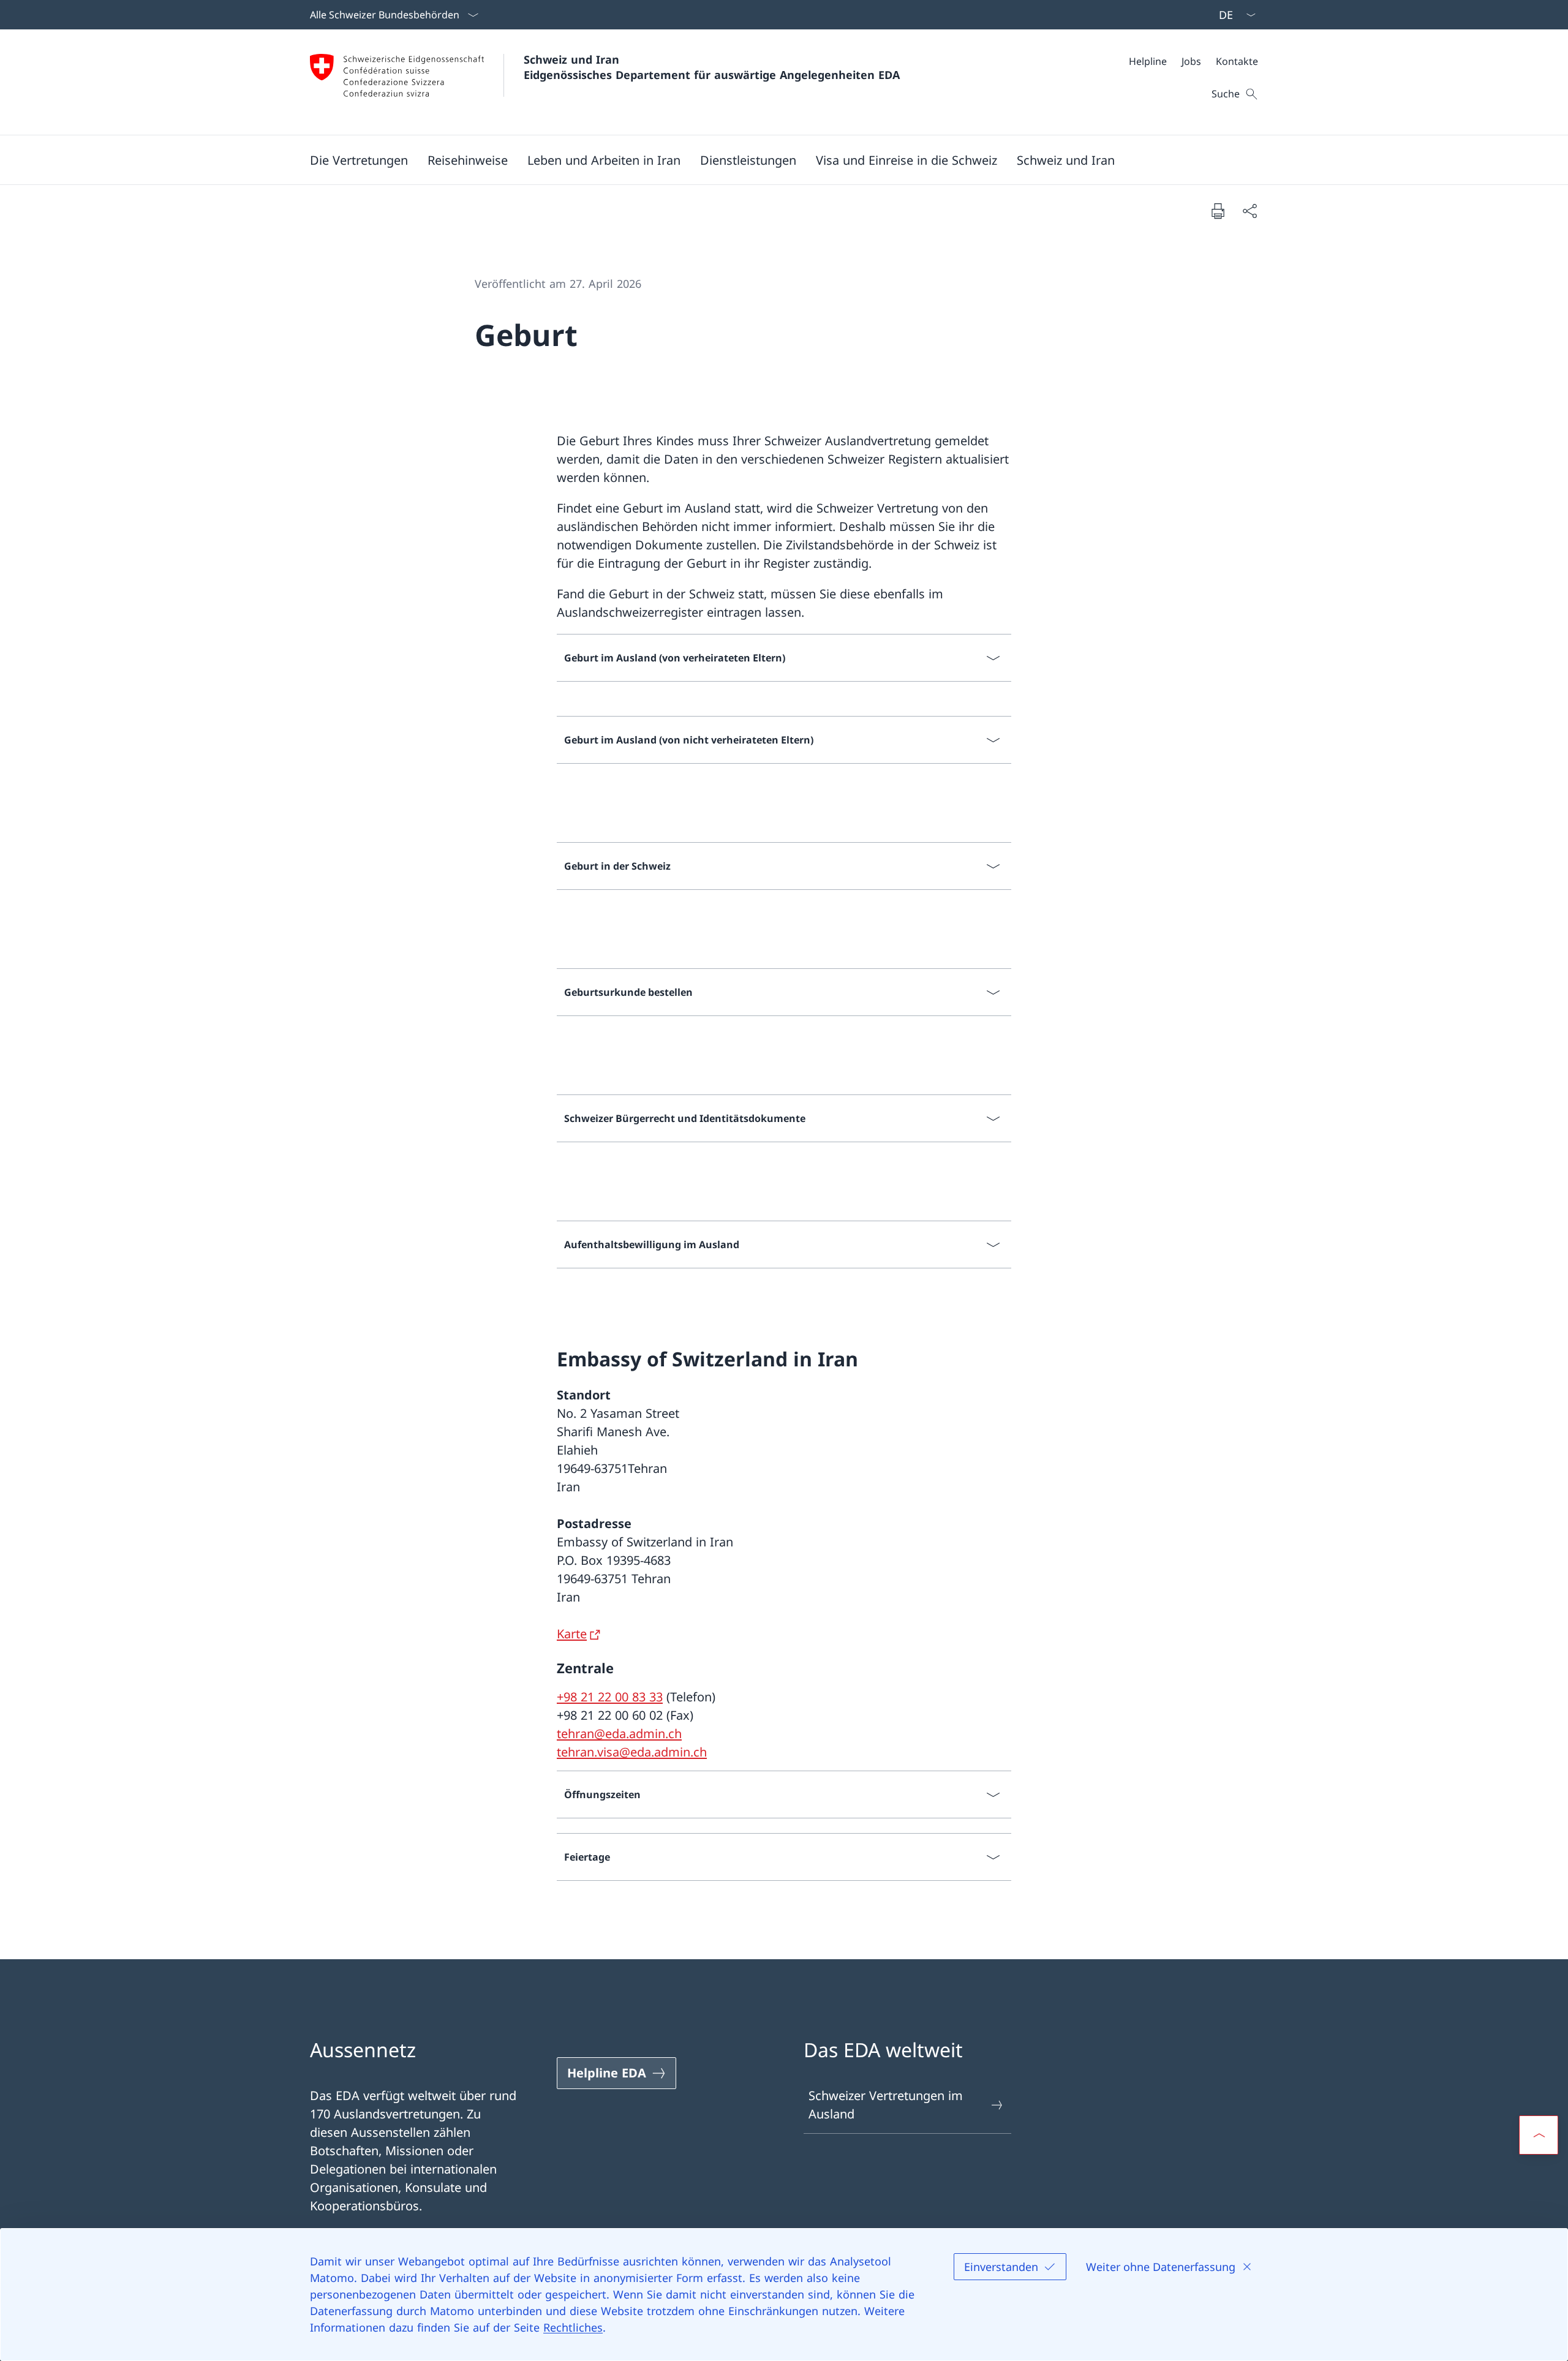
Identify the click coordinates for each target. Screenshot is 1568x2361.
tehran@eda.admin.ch (619, 1734)
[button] (359, 160)
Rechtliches (573, 2327)
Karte (572, 1634)
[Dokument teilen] (1249, 211)
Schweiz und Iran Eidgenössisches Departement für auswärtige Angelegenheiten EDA (712, 67)
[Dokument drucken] (1218, 211)
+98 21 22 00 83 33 (610, 1697)
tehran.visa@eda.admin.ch (632, 1752)
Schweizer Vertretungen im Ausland (886, 2105)
